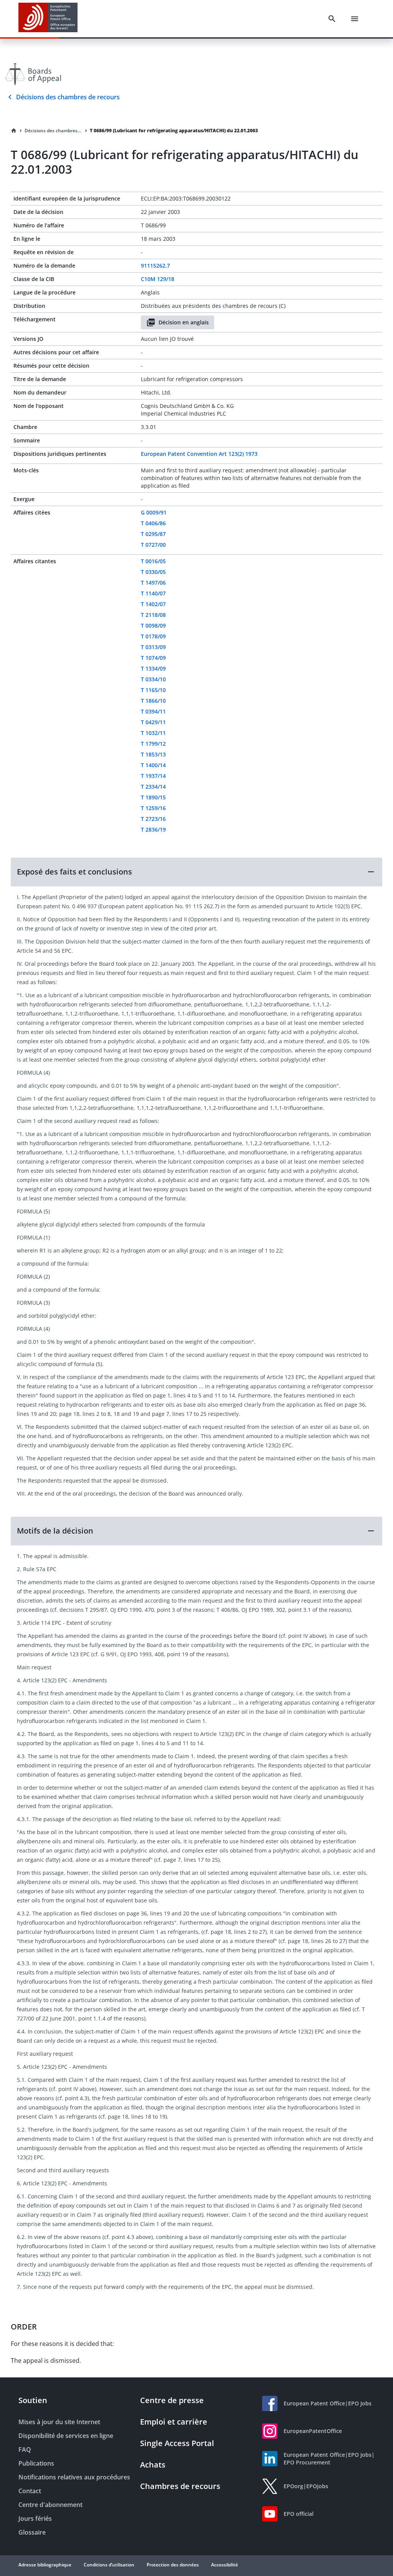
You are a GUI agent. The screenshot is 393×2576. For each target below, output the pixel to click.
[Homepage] (14, 131)
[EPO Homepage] (48, 19)
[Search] (332, 19)
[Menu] (355, 19)
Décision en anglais (184, 322)
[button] (196, 872)
